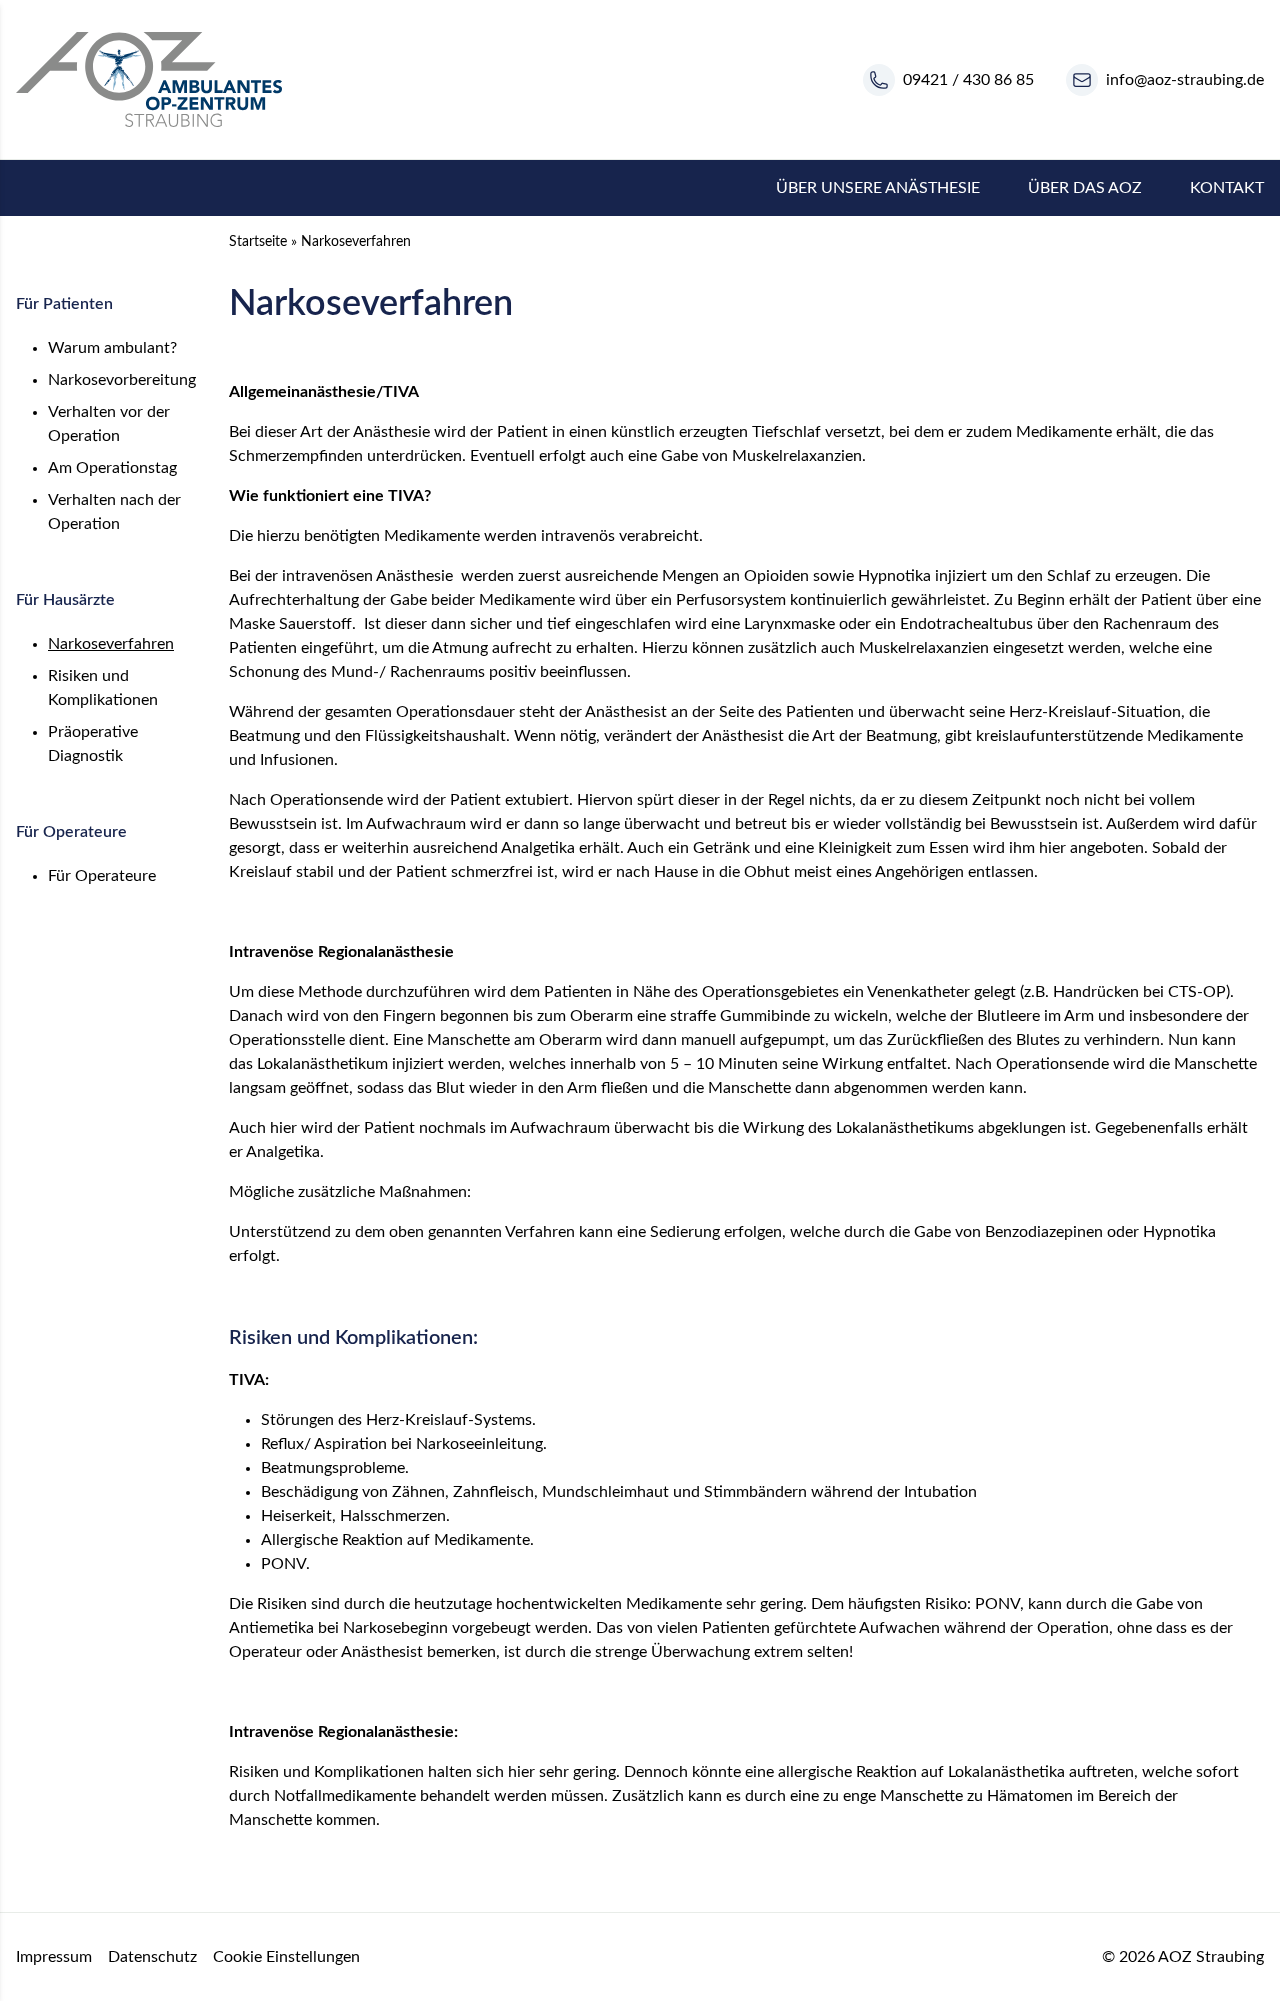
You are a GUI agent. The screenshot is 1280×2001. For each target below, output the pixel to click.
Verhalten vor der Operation (109, 424)
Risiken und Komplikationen (103, 688)
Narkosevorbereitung (122, 380)
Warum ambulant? (112, 348)
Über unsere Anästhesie (878, 188)
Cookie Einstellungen (286, 1957)
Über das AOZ (1085, 188)
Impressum (54, 1957)
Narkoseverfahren (111, 644)
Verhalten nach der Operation (114, 512)
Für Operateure (102, 876)
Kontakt (1227, 188)
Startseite (258, 242)
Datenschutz (152, 1957)
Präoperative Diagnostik (93, 744)
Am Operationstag (112, 468)
